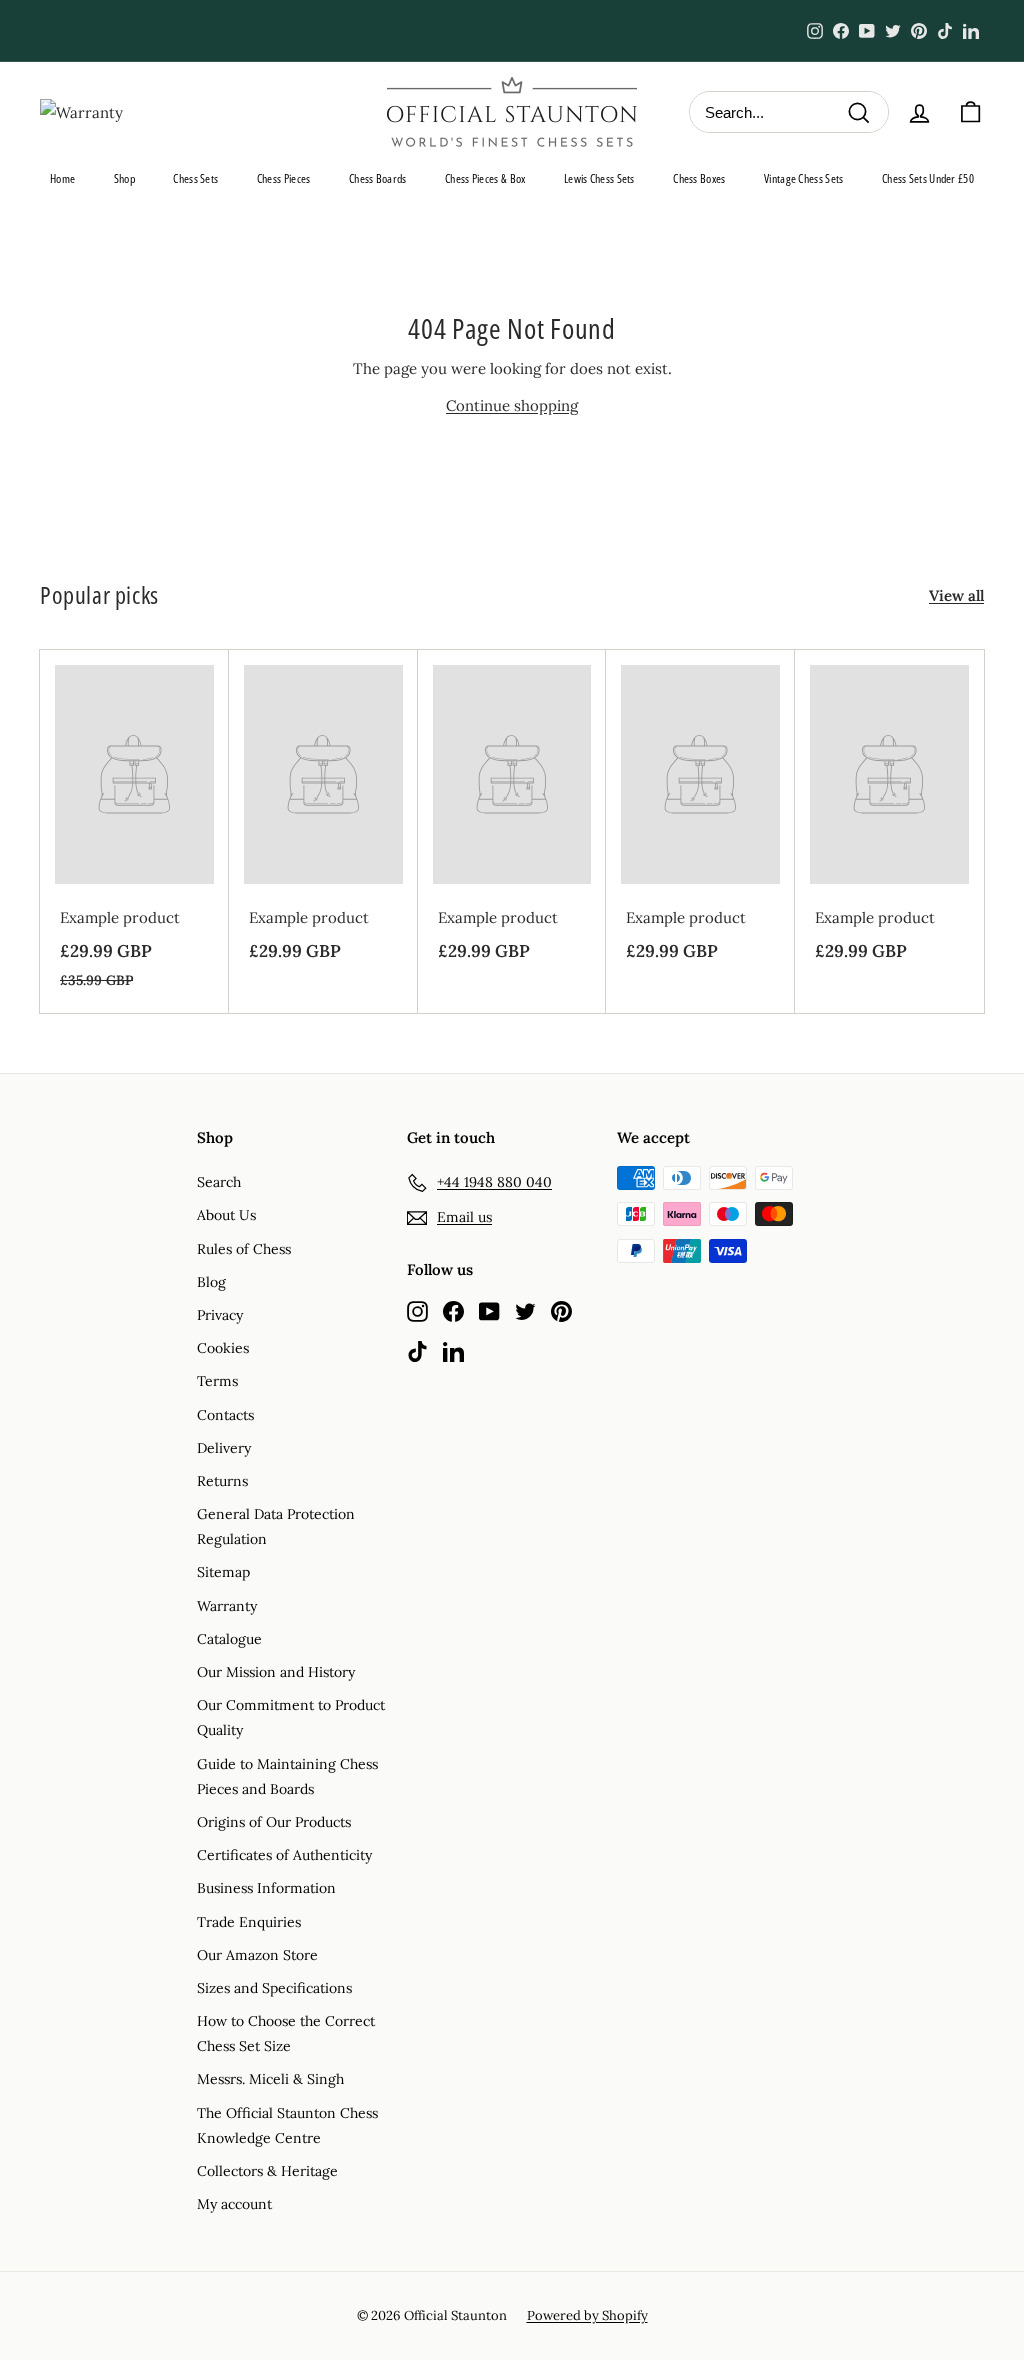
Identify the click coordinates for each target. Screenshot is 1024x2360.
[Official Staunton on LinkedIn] (453, 1350)
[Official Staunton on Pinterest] (561, 1310)
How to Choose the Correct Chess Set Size (286, 2033)
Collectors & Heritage (267, 2171)
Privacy (220, 1315)
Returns (222, 1481)
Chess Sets (195, 178)
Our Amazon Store (257, 1955)
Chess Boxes (699, 178)
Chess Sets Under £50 (928, 178)
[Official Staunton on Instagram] (417, 1310)
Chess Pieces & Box (485, 178)
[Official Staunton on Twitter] (525, 1310)
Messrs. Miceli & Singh (270, 2079)
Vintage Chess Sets (803, 178)
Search (219, 1182)
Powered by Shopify (587, 2315)
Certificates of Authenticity (284, 1855)
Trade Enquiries (249, 1922)
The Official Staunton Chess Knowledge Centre (287, 2125)
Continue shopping (512, 405)
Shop (124, 178)
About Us (226, 1215)
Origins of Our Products (274, 1822)
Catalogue (229, 1639)
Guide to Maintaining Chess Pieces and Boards (287, 1776)
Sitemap (223, 1572)
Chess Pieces (284, 178)
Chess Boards (378, 178)
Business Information (266, 1888)
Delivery (224, 1448)
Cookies (223, 1348)
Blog (211, 1282)
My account (234, 2204)
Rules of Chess (244, 1249)
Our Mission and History (276, 1672)
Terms (217, 1381)
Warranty (227, 1606)
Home (62, 178)
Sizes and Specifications (274, 1988)
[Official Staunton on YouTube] (489, 1310)
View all (956, 595)
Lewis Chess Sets (599, 178)
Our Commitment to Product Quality (291, 1717)
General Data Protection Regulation (276, 1526)
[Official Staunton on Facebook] (453, 1310)
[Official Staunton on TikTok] (417, 1350)
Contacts (225, 1415)
